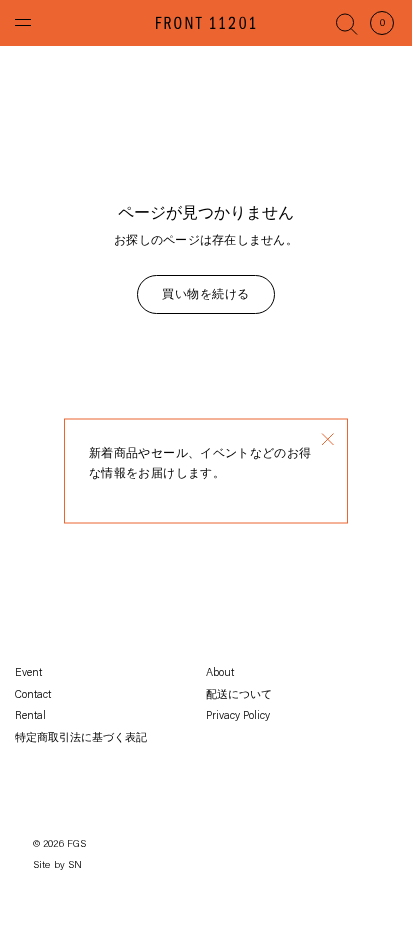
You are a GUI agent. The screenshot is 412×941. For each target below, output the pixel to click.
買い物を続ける (205, 295)
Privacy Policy (238, 716)
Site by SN (58, 866)
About (220, 673)
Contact (33, 695)
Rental (30, 716)
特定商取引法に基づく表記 (81, 738)
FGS (77, 845)
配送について (239, 695)
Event (28, 673)
